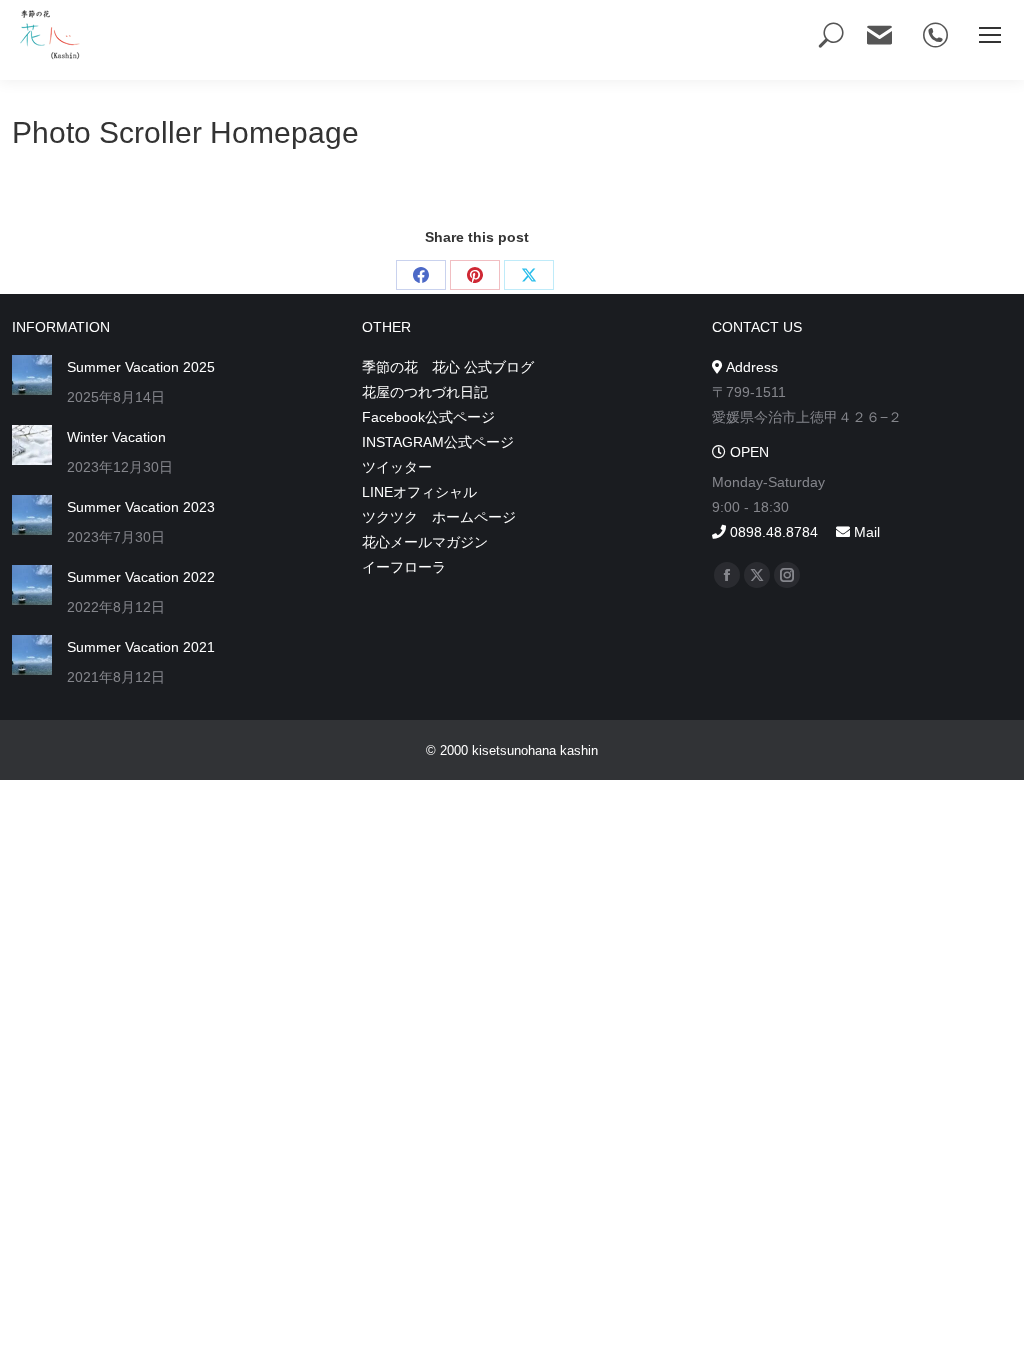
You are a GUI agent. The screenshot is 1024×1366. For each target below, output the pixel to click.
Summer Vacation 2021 (141, 647)
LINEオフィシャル (419, 492)
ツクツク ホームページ (439, 517)
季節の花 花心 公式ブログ (448, 367)
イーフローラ (404, 567)
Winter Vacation (116, 437)
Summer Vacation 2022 (141, 577)
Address (750, 367)
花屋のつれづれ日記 (425, 392)
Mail (865, 532)
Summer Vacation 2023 (141, 507)
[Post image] (32, 375)
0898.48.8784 (772, 532)
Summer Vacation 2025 (141, 367)
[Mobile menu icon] (990, 35)
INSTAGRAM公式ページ (438, 442)
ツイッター (397, 467)
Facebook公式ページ (428, 417)
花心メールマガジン (425, 542)
